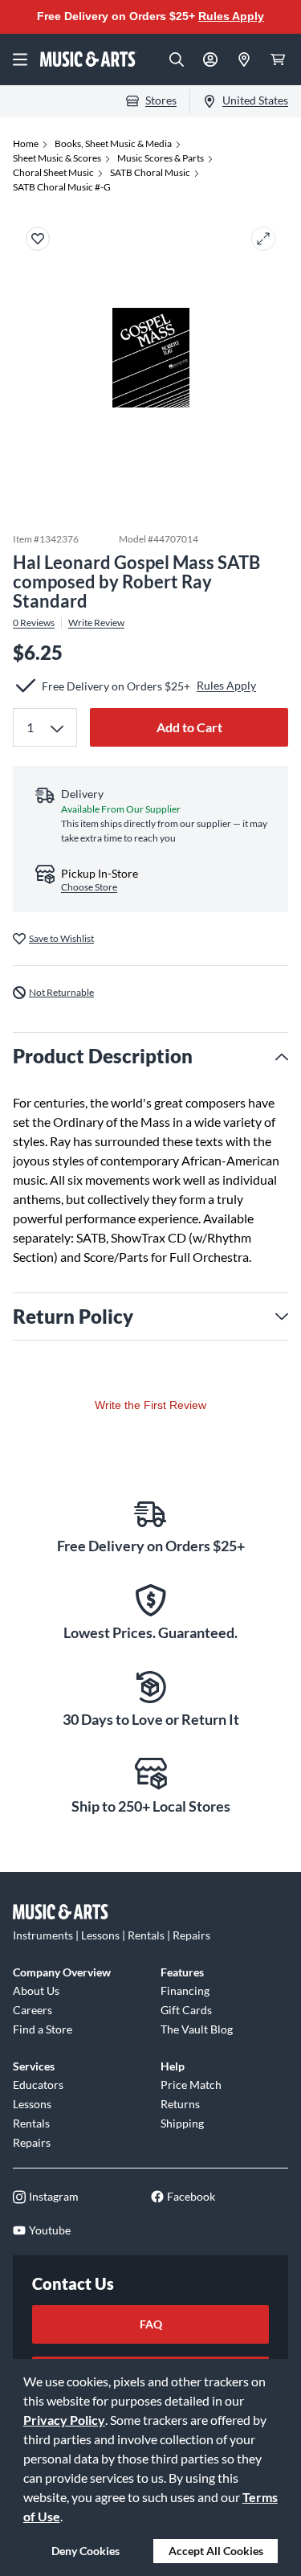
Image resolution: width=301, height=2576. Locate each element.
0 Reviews (34, 623)
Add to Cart (189, 727)
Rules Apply (231, 16)
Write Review (96, 623)
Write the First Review (150, 1405)
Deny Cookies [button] (85, 2551)
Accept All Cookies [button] (216, 2551)
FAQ (151, 2324)
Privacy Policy (64, 2420)
